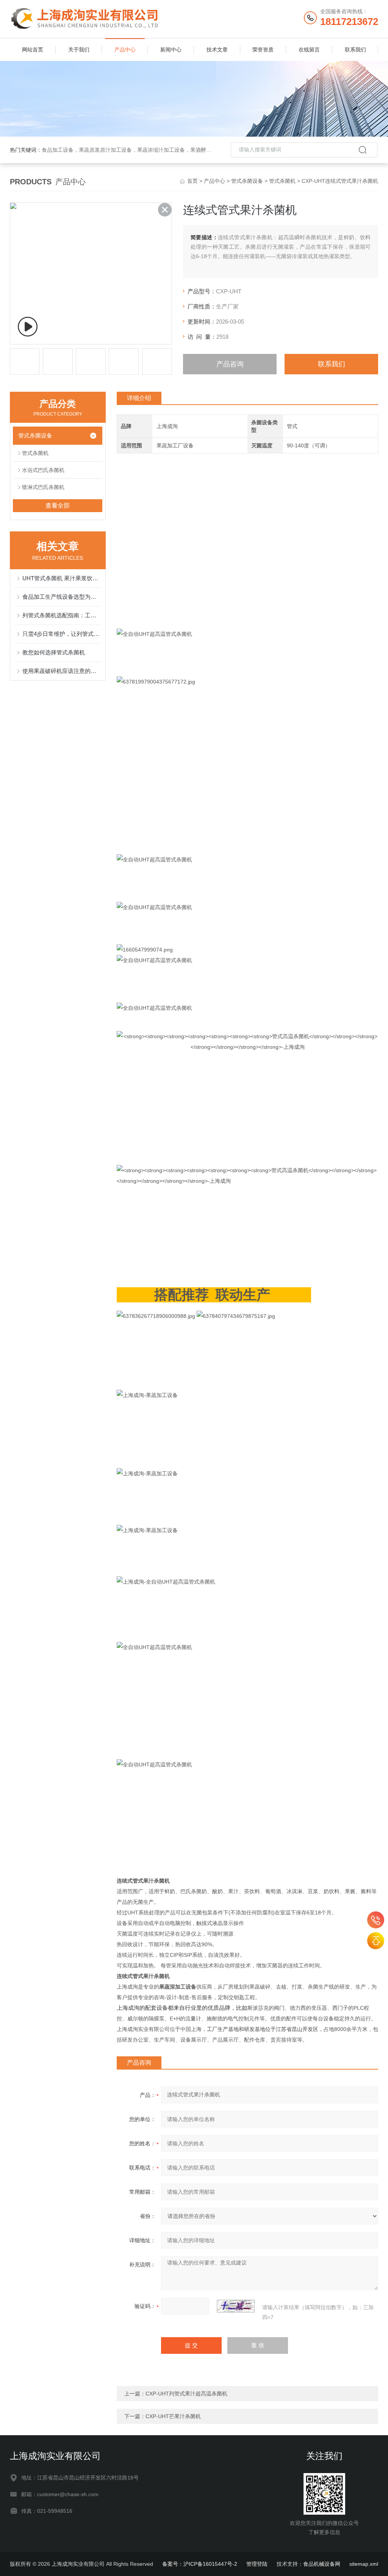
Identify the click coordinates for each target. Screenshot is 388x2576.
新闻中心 (171, 50)
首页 (192, 181)
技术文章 (217, 50)
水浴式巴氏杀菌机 (43, 470)
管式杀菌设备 (247, 181)
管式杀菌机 (282, 181)
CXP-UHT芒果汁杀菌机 (173, 2416)
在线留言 (309, 50)
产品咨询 (230, 364)
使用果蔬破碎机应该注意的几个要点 (62, 671)
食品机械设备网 (322, 2564)
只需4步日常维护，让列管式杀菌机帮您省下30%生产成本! (62, 634)
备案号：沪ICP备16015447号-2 (200, 2564)
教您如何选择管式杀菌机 (54, 652)
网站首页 (33, 50)
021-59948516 (376, 1920)
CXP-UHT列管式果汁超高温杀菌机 (186, 2394)
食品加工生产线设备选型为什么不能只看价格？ (62, 597)
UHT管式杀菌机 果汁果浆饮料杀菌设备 (62, 578)
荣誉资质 (263, 50)
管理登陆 (257, 2564)
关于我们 (79, 50)
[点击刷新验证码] (236, 2306)
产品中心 (125, 50)
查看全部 (58, 505)
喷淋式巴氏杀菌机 (43, 487)
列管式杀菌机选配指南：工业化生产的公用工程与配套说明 (62, 615)
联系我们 (355, 50)
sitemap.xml (364, 2564)
